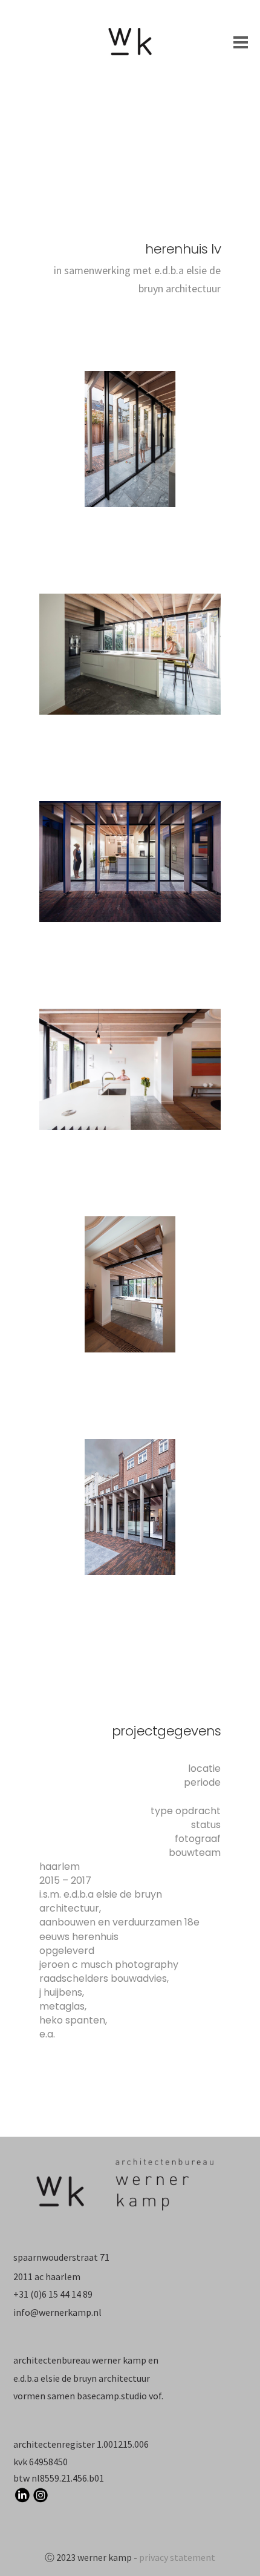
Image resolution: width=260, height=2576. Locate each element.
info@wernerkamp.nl (57, 2312)
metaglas (62, 2006)
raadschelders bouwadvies (103, 1978)
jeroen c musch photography (109, 1965)
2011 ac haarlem (47, 2276)
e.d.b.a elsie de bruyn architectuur (82, 2378)
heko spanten (72, 2020)
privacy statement (177, 2557)
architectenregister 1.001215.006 (81, 2444)
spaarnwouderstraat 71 (61, 2257)
